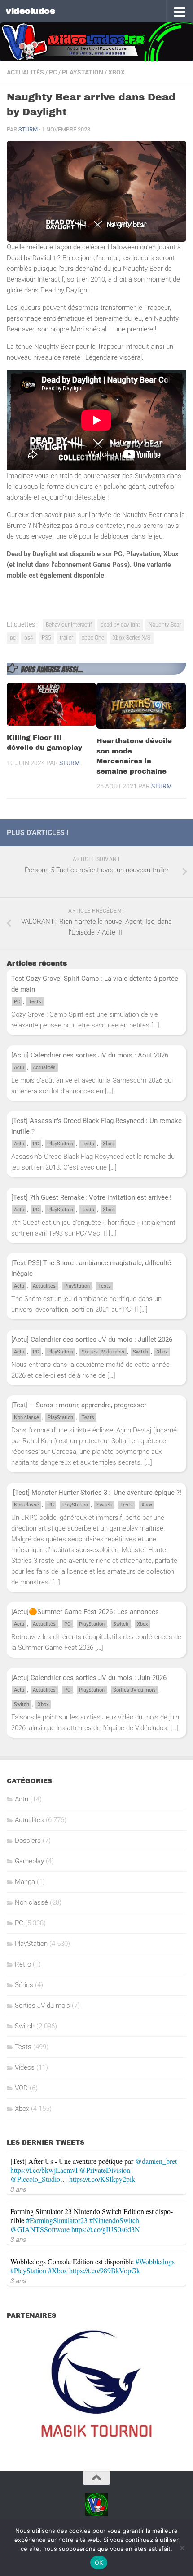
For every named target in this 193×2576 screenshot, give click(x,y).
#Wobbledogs (155, 2261)
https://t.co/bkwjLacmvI (44, 2170)
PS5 (46, 638)
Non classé (26, 1417)
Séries (24, 1985)
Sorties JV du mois (103, 1352)
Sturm (28, 129)
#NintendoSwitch (114, 2220)
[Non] (182, 2548)
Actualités (25, 72)
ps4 (29, 638)
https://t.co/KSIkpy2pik (102, 2179)
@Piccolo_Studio (35, 2179)
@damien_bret (156, 2161)
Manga (25, 1882)
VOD (21, 2088)
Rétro (23, 1964)
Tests (35, 1002)
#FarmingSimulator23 (57, 2220)
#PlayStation (28, 2270)
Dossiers (28, 1841)
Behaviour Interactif (69, 625)
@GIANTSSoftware (40, 2229)
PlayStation (83, 72)
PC (53, 72)
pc (13, 638)
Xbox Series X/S (132, 638)
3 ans (18, 2189)
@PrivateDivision (105, 2170)
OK (99, 2563)
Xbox (116, 72)
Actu (19, 1068)
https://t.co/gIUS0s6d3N (106, 2229)
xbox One (93, 638)
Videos (25, 2067)
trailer (66, 638)
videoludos (30, 11)
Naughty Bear (165, 625)
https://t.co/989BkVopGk (105, 2270)
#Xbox (58, 2270)
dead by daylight (120, 625)
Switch (140, 1352)
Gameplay (29, 1861)
